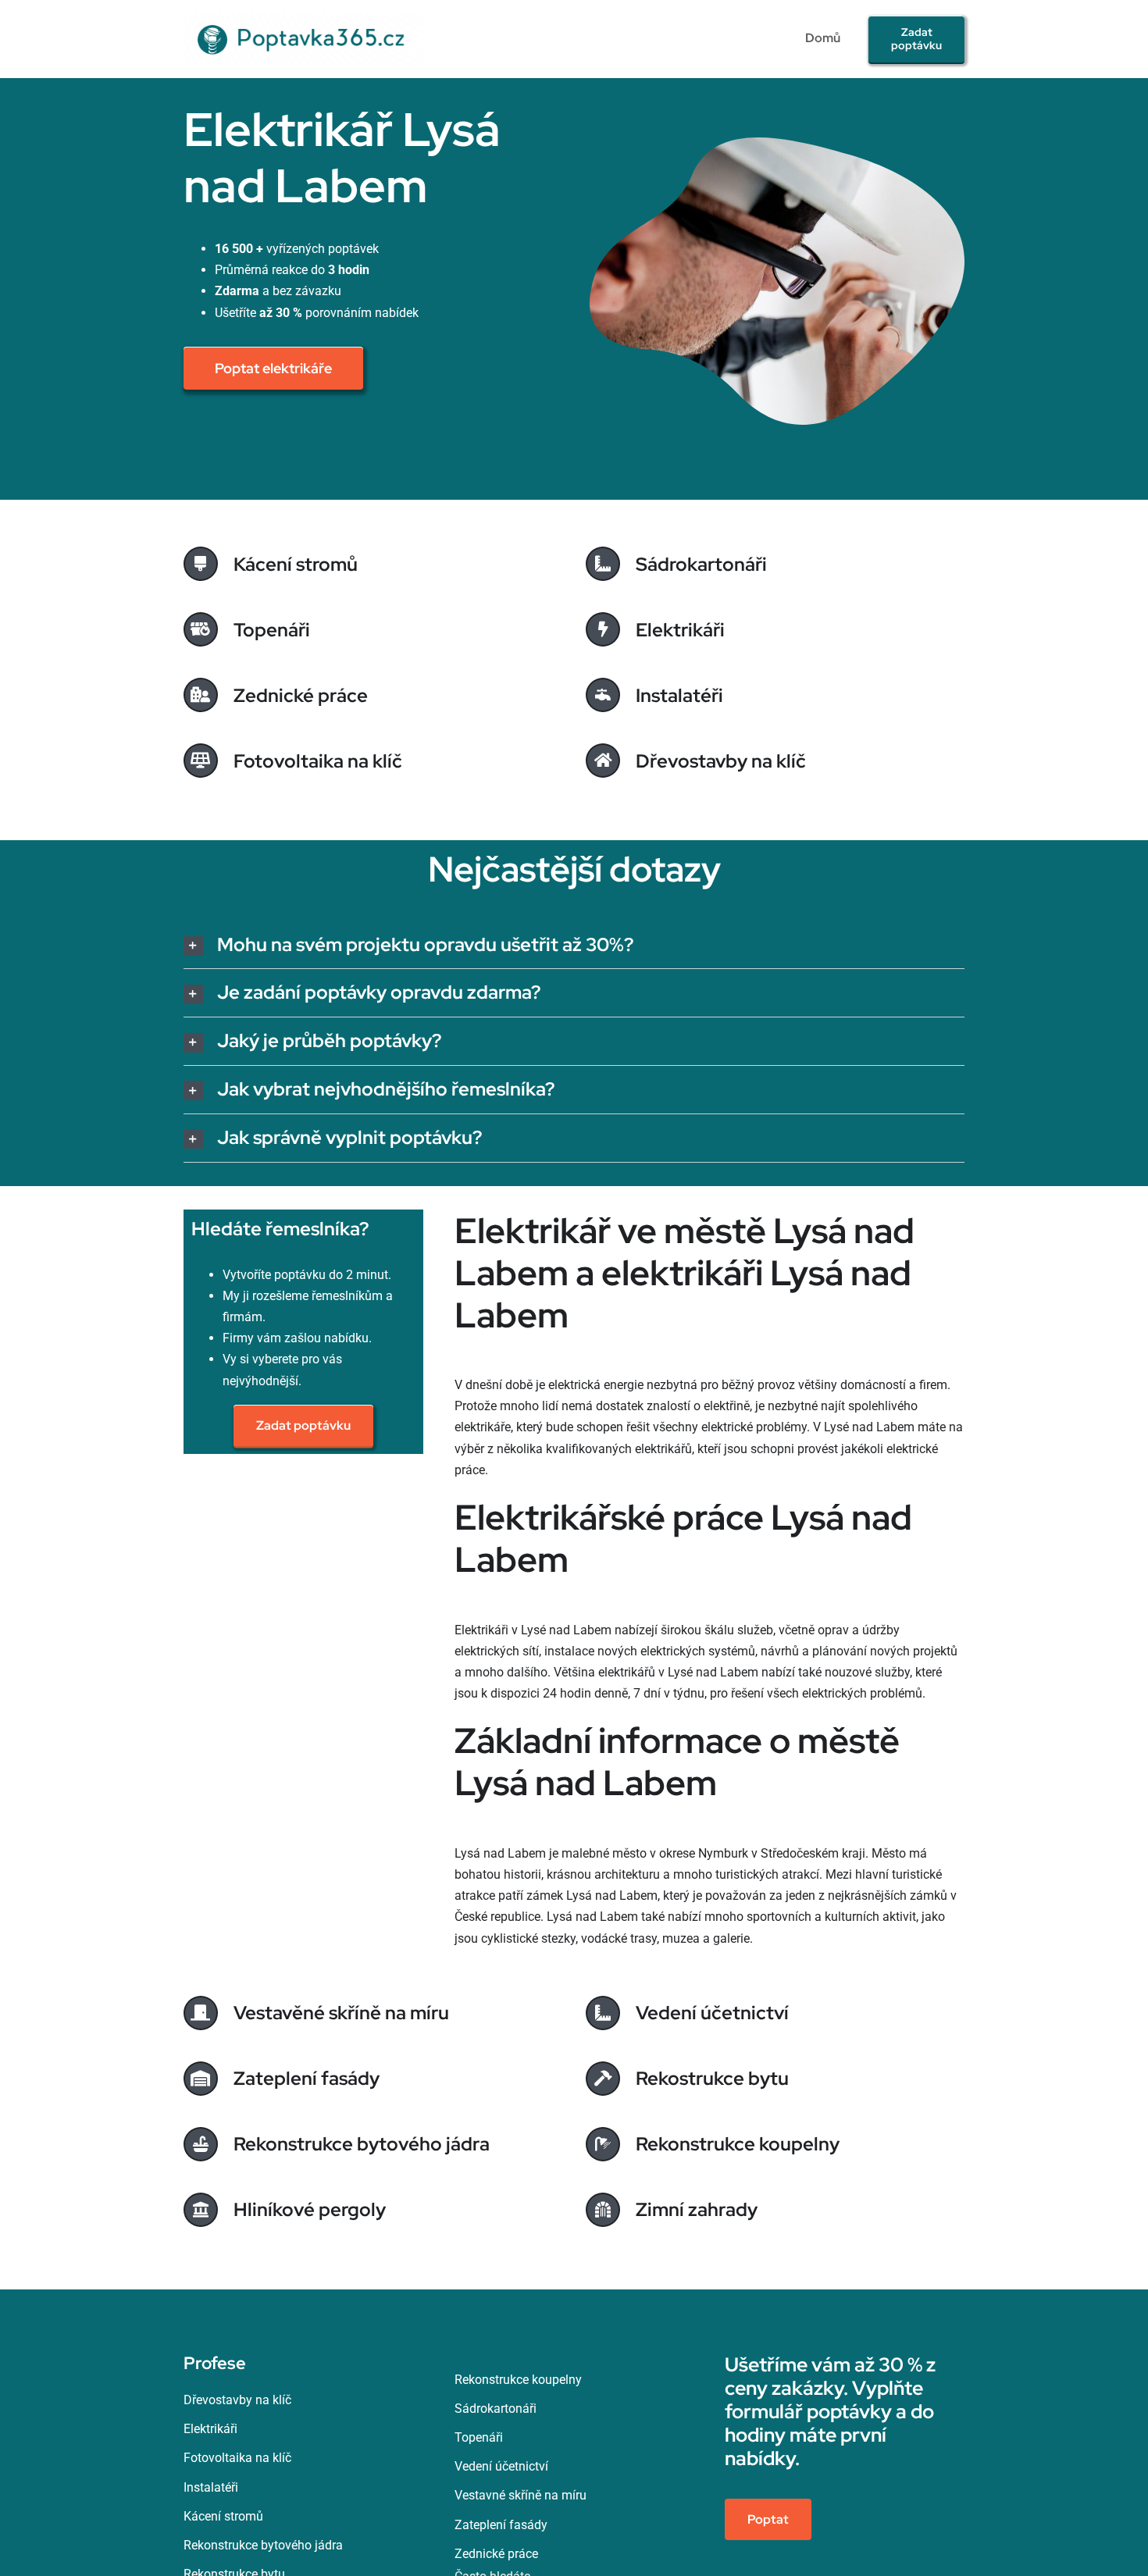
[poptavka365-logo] (303, 18)
